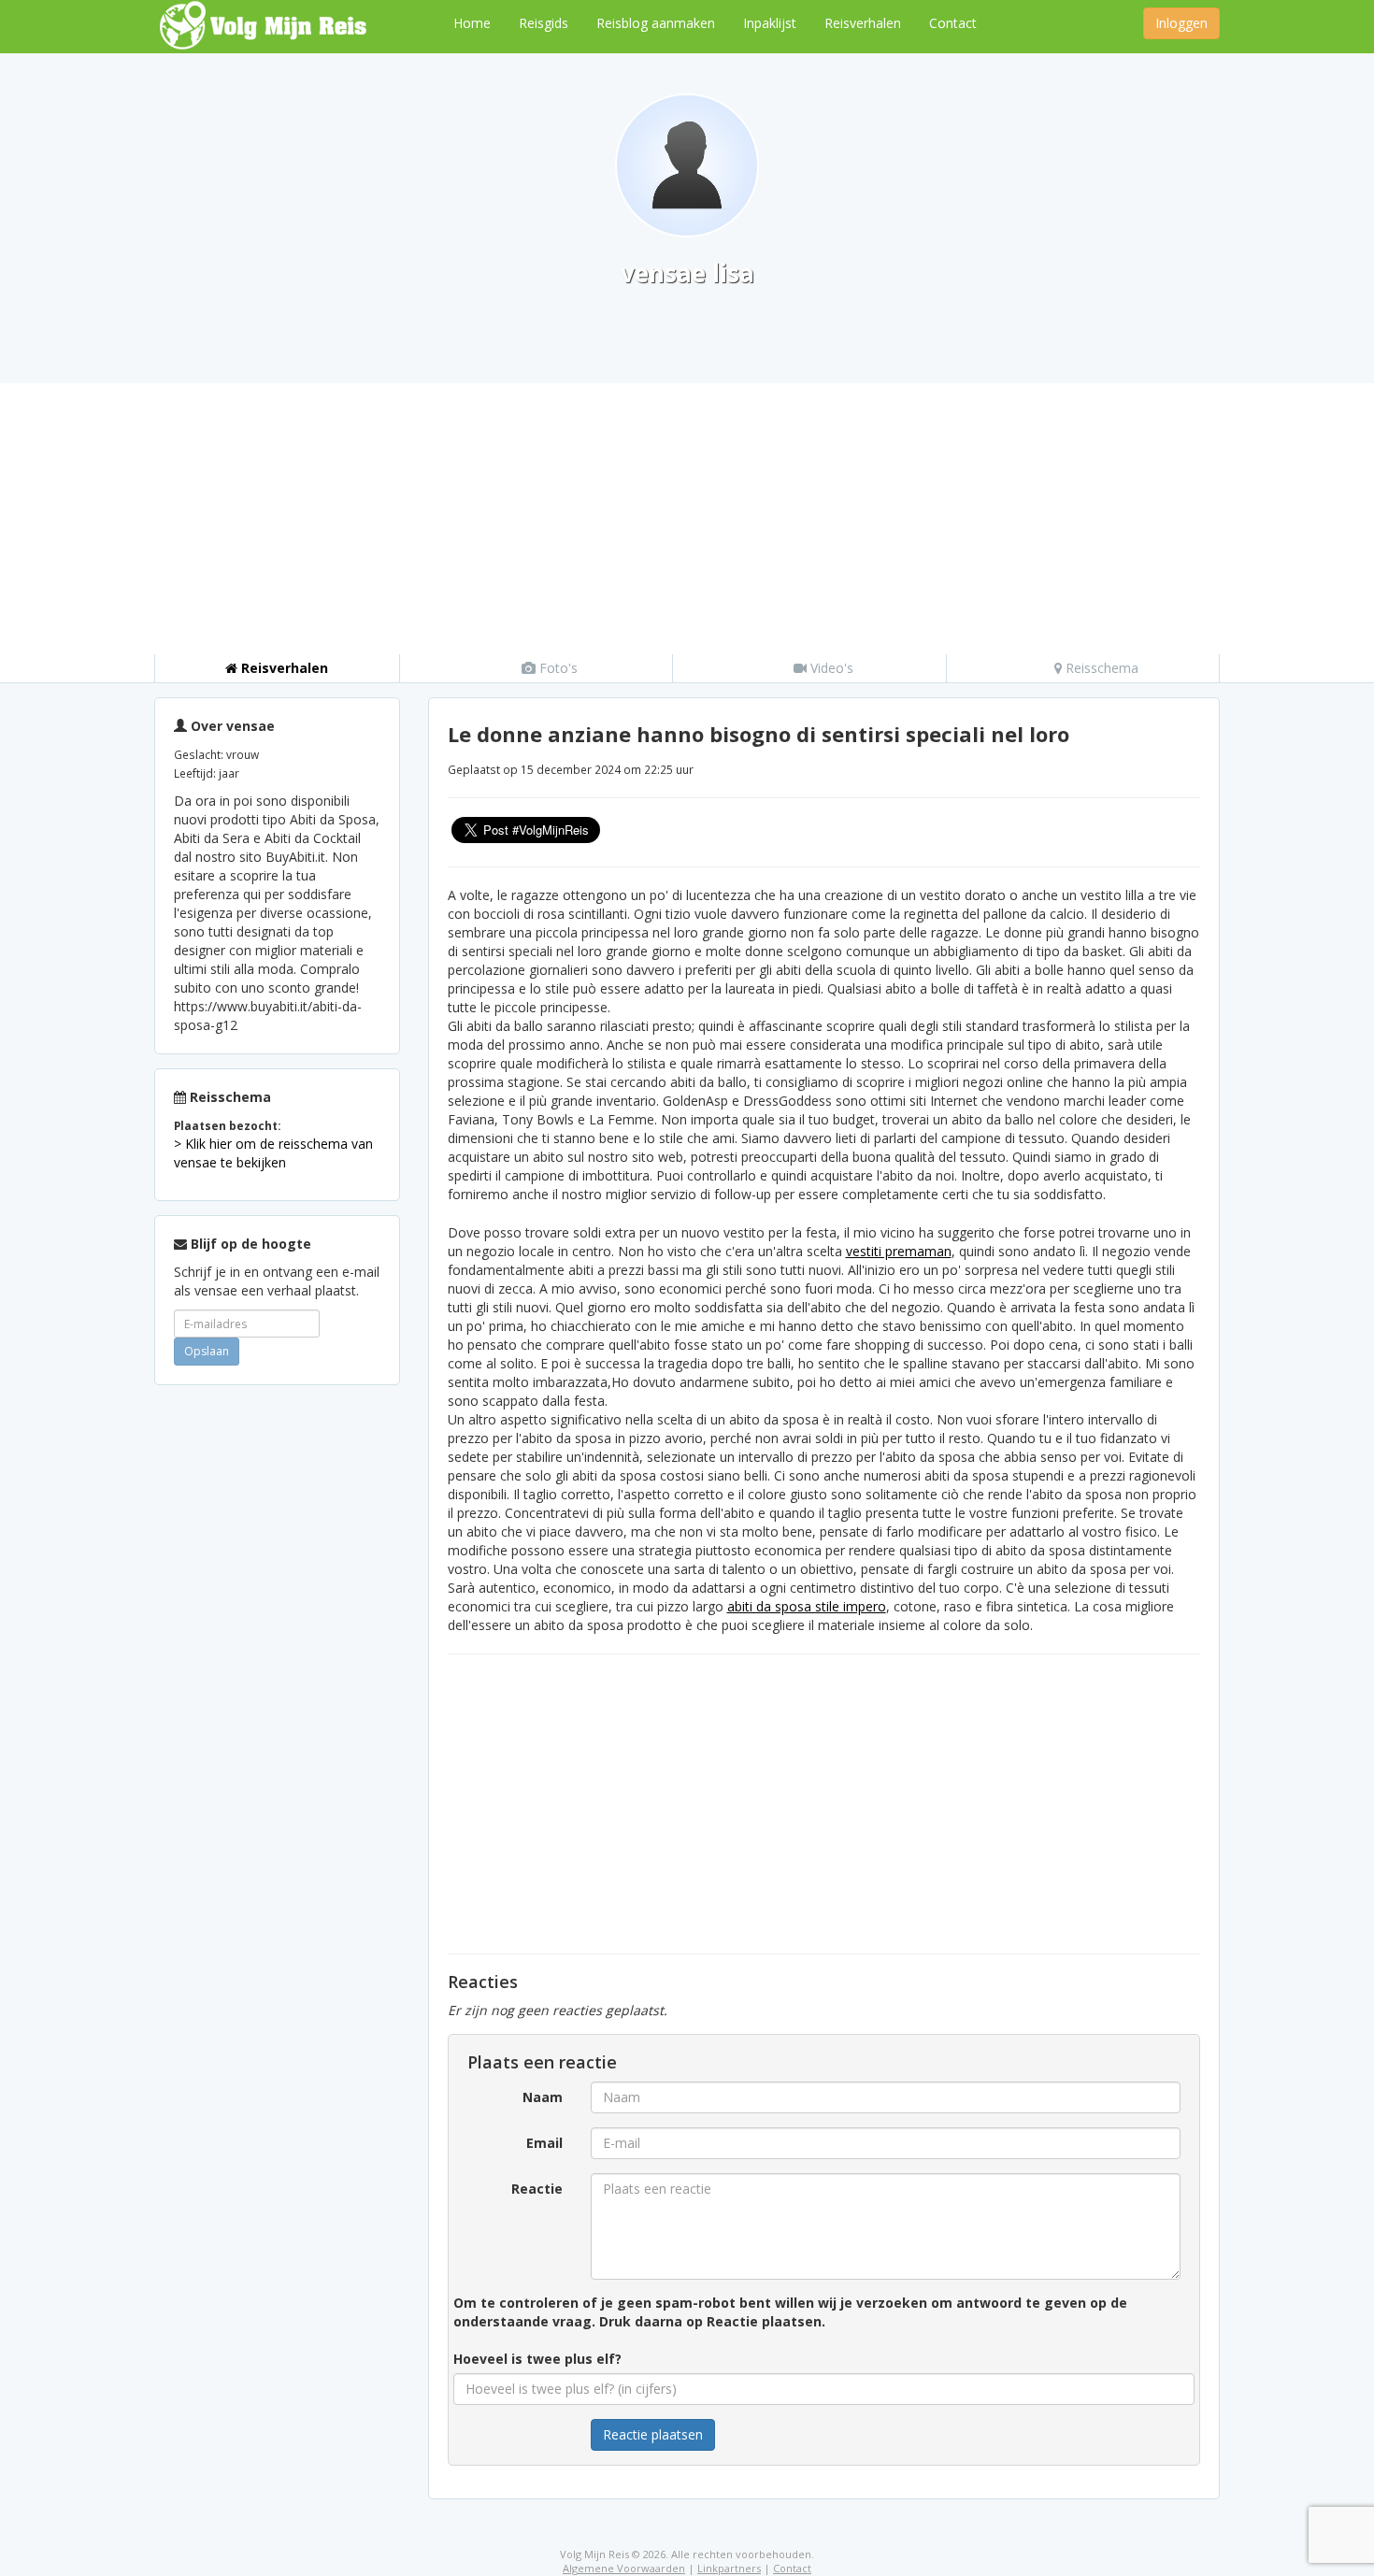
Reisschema (1100, 668)
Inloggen (1181, 23)
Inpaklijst (770, 23)
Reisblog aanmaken (656, 23)
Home (472, 23)
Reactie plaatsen (653, 2434)
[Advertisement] (687, 514)
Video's (830, 668)
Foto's (557, 668)
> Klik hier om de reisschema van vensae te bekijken (273, 1153)
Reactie (537, 2189)
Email (544, 2143)
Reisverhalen (863, 23)
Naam (543, 2097)
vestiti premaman (899, 1251)
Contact (953, 23)
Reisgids (544, 23)
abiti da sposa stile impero (807, 1606)
